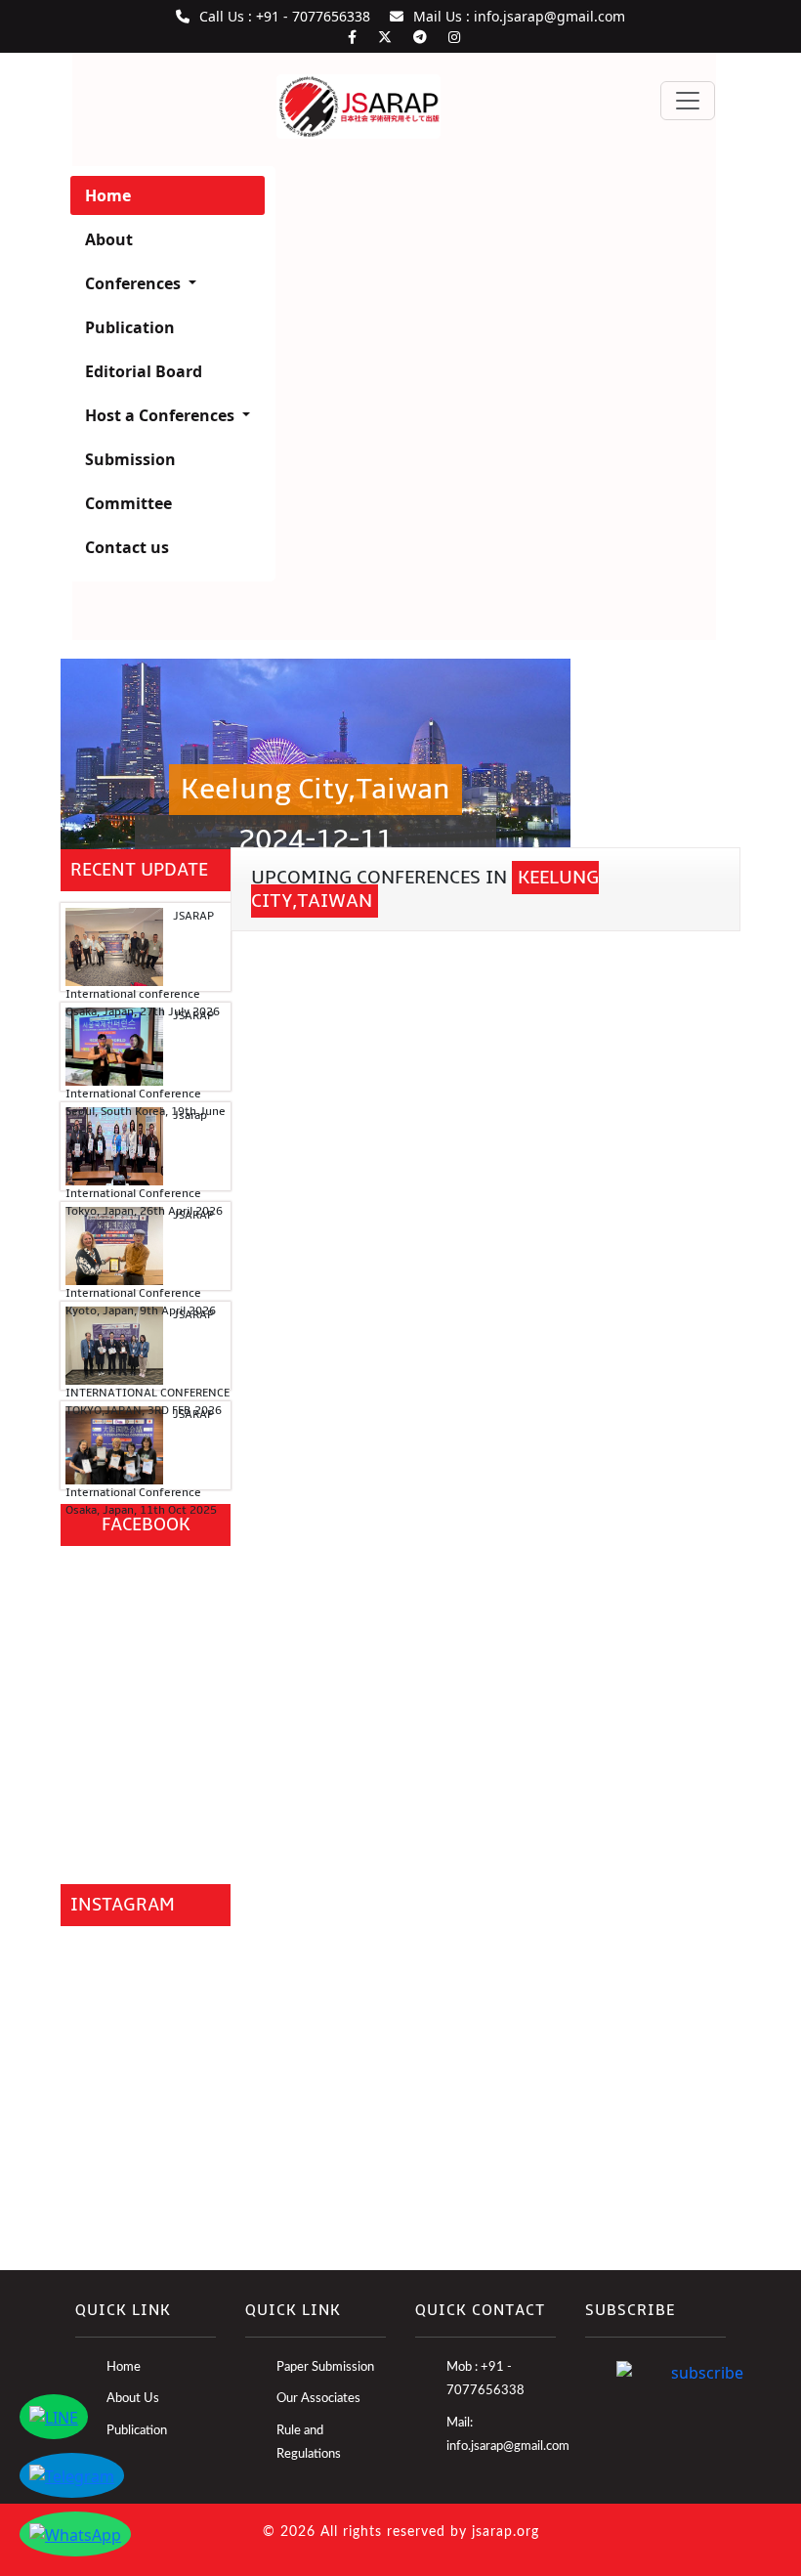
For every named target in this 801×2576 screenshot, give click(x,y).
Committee (128, 503)
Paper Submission (325, 2367)
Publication (130, 327)
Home (108, 195)
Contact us (127, 547)
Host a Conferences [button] (162, 415)
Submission (130, 459)
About (109, 239)
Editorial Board (144, 371)
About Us (133, 2399)
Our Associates (318, 2399)
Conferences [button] (135, 283)
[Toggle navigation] (688, 101)
